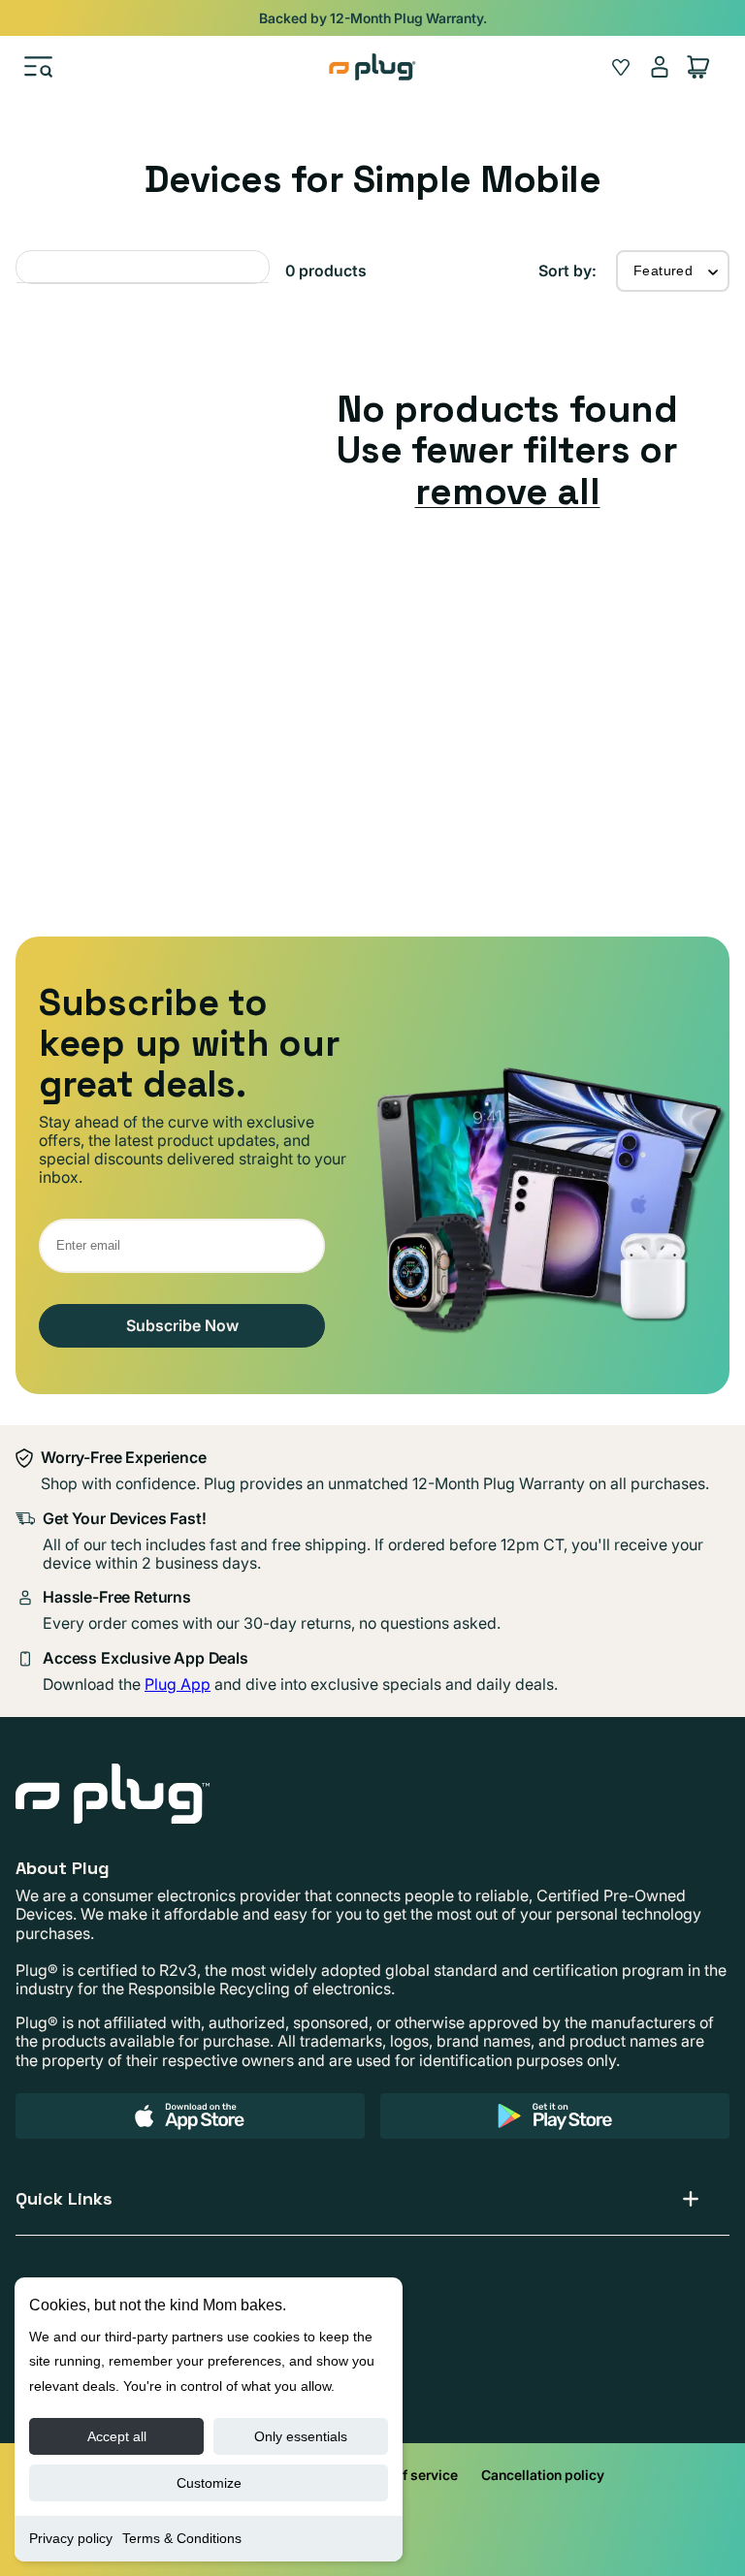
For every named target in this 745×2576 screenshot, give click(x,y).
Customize (209, 2483)
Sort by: (567, 270)
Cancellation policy (543, 2475)
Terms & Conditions (182, 2538)
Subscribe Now (182, 1325)
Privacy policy (71, 2538)
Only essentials (301, 2436)
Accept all (117, 2436)
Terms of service (405, 2475)
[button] (39, 67)
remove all (508, 492)
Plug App (178, 1684)
